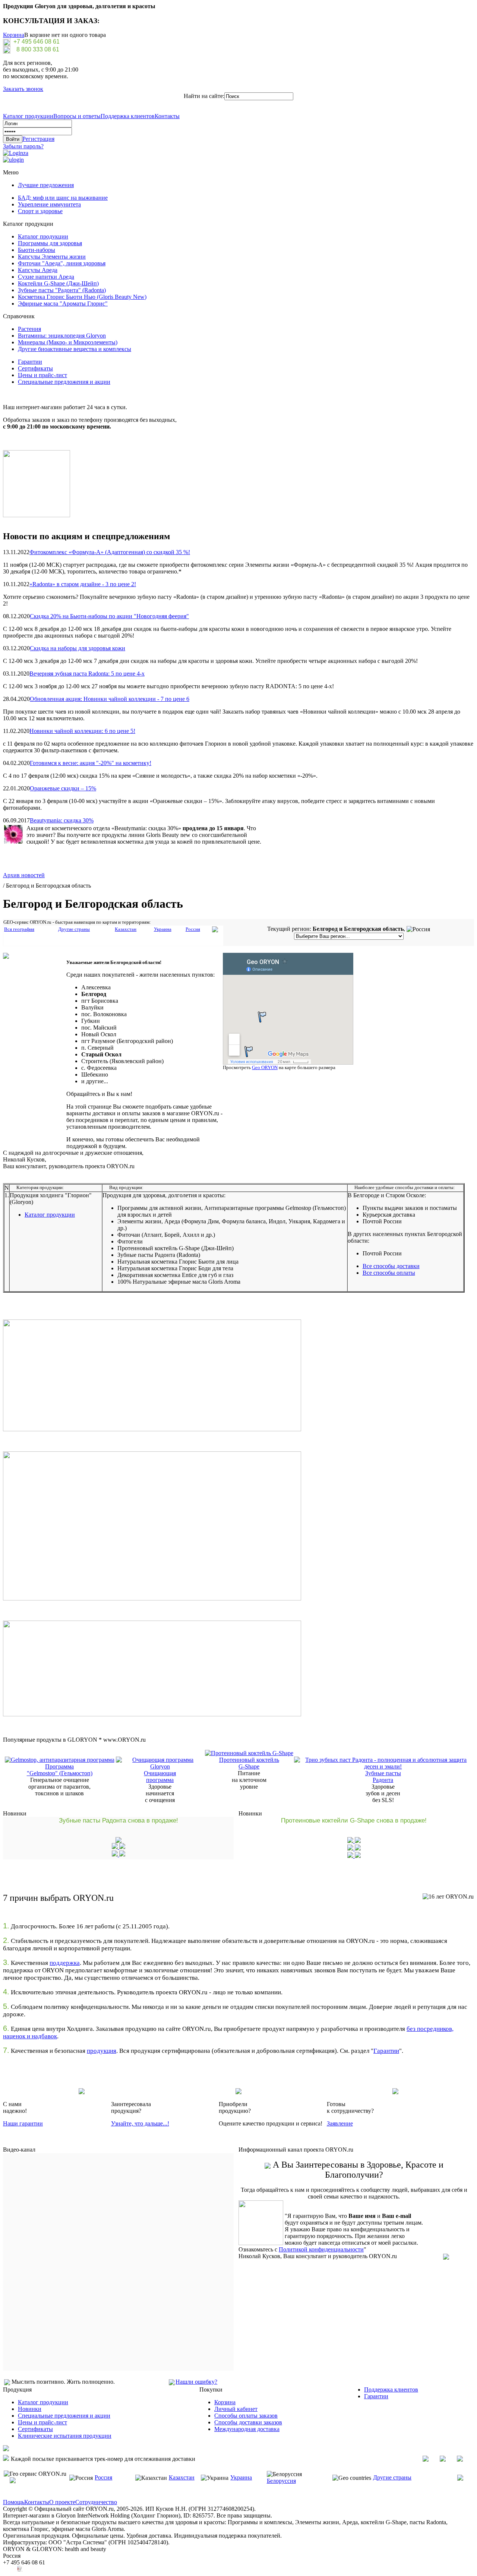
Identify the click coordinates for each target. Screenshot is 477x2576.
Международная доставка (247, 2429)
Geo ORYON (265, 1067)
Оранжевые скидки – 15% (63, 788)
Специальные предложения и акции (64, 382)
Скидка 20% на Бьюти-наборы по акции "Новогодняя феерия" (109, 616)
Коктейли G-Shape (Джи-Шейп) (58, 283)
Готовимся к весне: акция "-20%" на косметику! (91, 763)
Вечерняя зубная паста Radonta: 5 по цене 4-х (87, 674)
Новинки (30, 2409)
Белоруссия (281, 2481)
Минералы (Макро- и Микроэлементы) (68, 342)
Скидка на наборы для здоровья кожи (78, 648)
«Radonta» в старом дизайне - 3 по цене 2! (83, 584)
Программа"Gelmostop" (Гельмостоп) (60, 1770)
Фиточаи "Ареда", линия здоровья (62, 263)
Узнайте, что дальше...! (140, 2123)
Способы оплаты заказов (246, 2416)
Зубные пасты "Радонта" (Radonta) (62, 290)
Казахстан (182, 2477)
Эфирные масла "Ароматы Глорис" (63, 304)
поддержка (65, 1963)
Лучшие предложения (46, 185)
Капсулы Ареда (38, 270)
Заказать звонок (23, 89)
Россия (103, 2477)
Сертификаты (35, 368)
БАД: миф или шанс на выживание (63, 198)
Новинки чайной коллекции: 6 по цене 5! (82, 731)
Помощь (14, 2502)
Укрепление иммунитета (49, 204)
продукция (102, 2051)
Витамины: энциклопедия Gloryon (62, 336)
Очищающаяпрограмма (160, 1777)
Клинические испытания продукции (65, 2436)
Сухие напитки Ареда (46, 277)
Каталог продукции (28, 116)
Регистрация (38, 139)
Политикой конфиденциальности (321, 2249)
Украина (241, 2477)
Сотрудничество (96, 2502)
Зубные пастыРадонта (383, 1777)
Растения (29, 329)
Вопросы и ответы (77, 116)
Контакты (167, 116)
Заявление (340, 2123)
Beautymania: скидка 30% (62, 820)
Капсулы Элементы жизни (52, 257)
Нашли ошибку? (196, 2382)
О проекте (62, 2502)
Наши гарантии (23, 2123)
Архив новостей (24, 875)
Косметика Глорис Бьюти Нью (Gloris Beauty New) (82, 297)
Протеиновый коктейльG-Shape (249, 1763)
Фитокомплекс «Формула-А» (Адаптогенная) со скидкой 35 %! (110, 552)
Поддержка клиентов (128, 116)
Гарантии (30, 362)
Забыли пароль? (23, 146)
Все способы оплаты (389, 1273)
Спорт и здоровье (40, 211)
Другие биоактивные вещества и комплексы (75, 349)
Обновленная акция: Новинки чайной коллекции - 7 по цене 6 (110, 699)
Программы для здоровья (50, 243)
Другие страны (392, 2477)
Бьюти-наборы (37, 250)
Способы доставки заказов (248, 2422)
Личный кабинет (236, 2409)
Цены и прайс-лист (42, 375)
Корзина (14, 35)
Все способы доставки (391, 1266)
